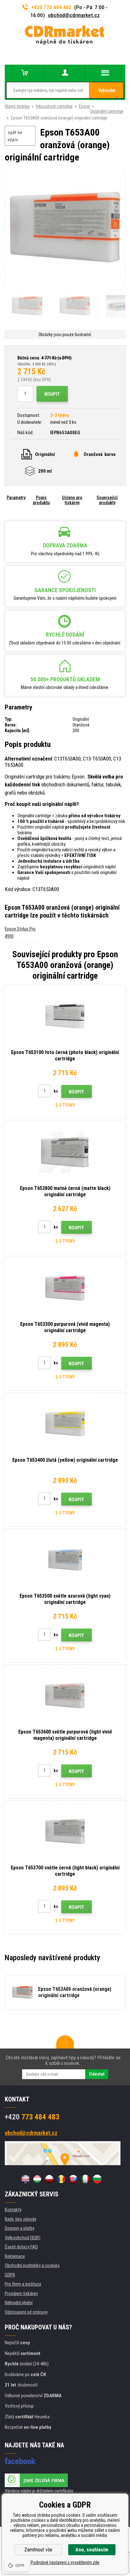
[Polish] (49, 2179)
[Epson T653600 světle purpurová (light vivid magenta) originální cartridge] (65, 1696)
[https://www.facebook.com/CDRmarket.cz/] (21, 2461)
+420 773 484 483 (51, 7)
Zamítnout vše (38, 2550)
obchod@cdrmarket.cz (74, 15)
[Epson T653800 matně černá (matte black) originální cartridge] (65, 1152)
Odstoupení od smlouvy (26, 2312)
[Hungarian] (37, 2179)
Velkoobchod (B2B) (23, 2238)
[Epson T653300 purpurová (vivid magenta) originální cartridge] (65, 1288)
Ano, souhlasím (92, 2550)
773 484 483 (32, 2117)
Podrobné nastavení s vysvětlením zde (65, 2562)
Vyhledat (107, 90)
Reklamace (15, 2256)
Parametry (16, 498)
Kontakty (13, 2210)
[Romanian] (61, 2179)
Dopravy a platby (20, 2228)
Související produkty (107, 500)
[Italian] (85, 2179)
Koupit (52, 394)
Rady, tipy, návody (21, 2219)
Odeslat (97, 2074)
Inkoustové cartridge (54, 106)
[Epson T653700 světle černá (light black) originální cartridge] (65, 1832)
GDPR (10, 2275)
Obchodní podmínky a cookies (32, 2265)
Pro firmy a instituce (23, 2284)
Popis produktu (41, 500)
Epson (85, 106)
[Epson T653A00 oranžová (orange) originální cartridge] (65, 228)
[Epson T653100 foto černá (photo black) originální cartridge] (65, 1016)
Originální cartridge (107, 111)
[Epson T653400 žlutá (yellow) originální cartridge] (65, 1424)
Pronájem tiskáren (21, 2293)
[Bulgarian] (97, 2179)
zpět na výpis (15, 136)
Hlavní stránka (17, 106)
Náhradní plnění (19, 2303)
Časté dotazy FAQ (21, 2247)
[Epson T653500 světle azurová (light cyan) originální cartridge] (65, 1560)
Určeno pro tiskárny (72, 500)
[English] (25, 2179)
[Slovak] (73, 2179)
